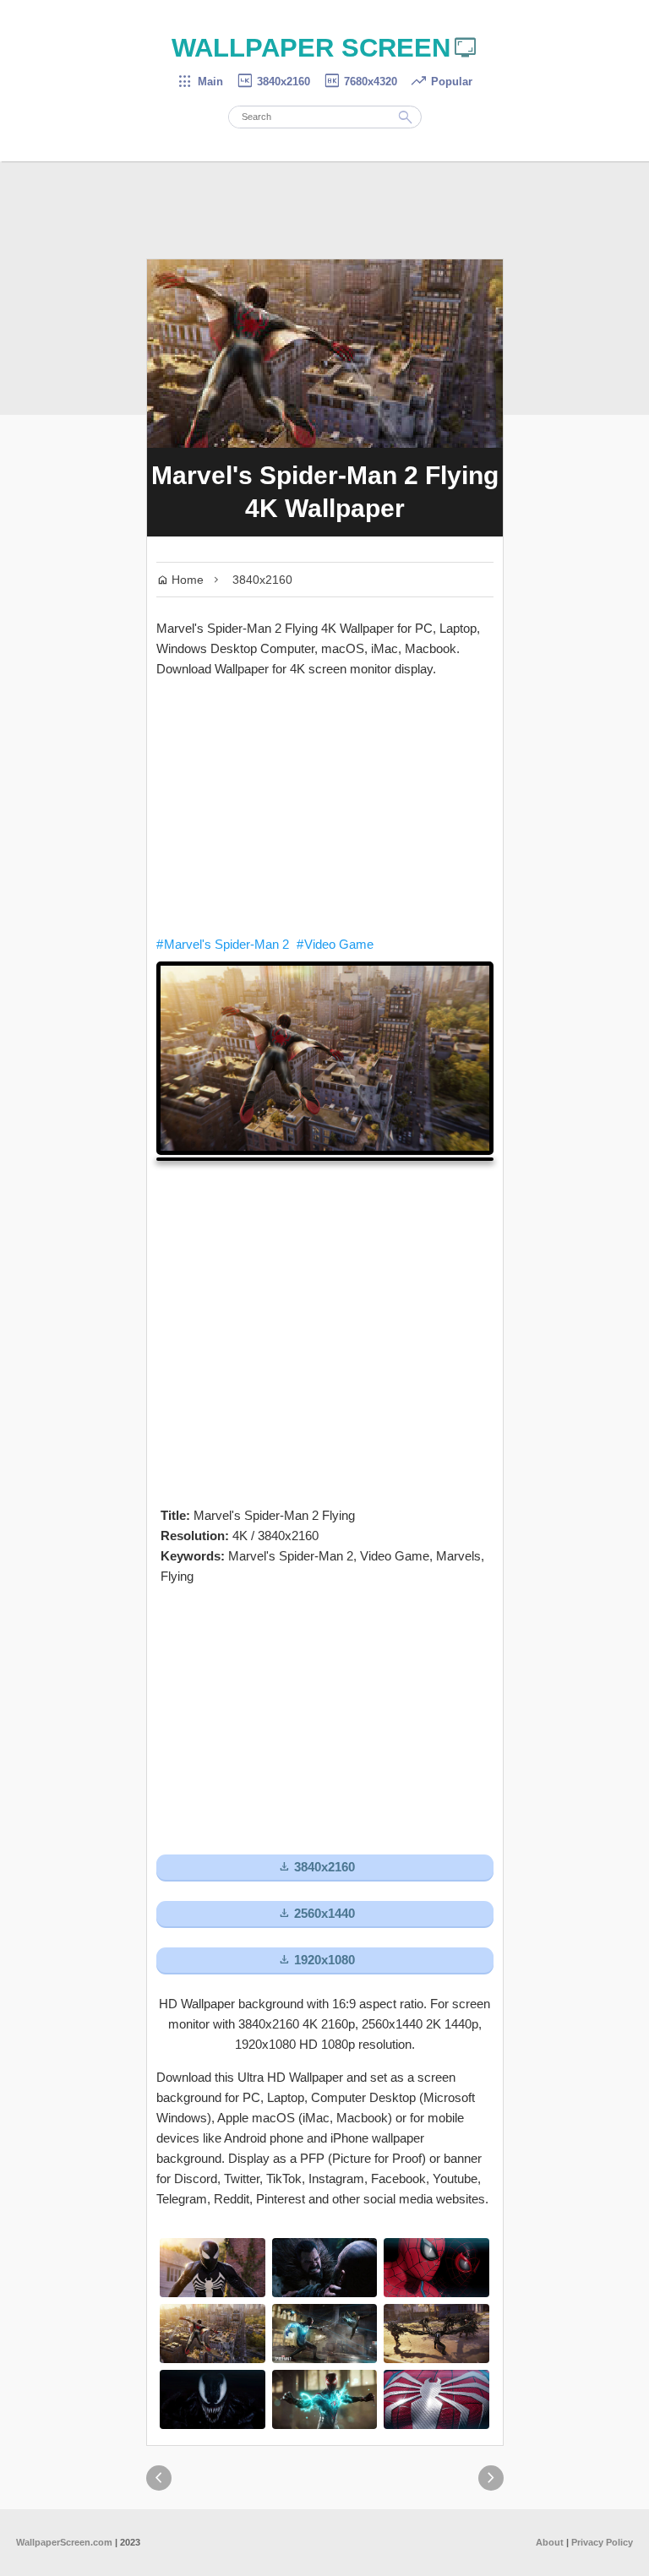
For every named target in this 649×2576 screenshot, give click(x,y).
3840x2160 (273, 82)
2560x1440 (316, 1913)
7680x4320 (360, 82)
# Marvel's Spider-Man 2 (223, 944)
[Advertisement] (325, 807)
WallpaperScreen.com (64, 2542)
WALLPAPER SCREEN (325, 48)
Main (200, 82)
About (550, 2542)
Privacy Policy (602, 2542)
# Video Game (335, 944)
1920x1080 (316, 1960)
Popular (441, 82)
